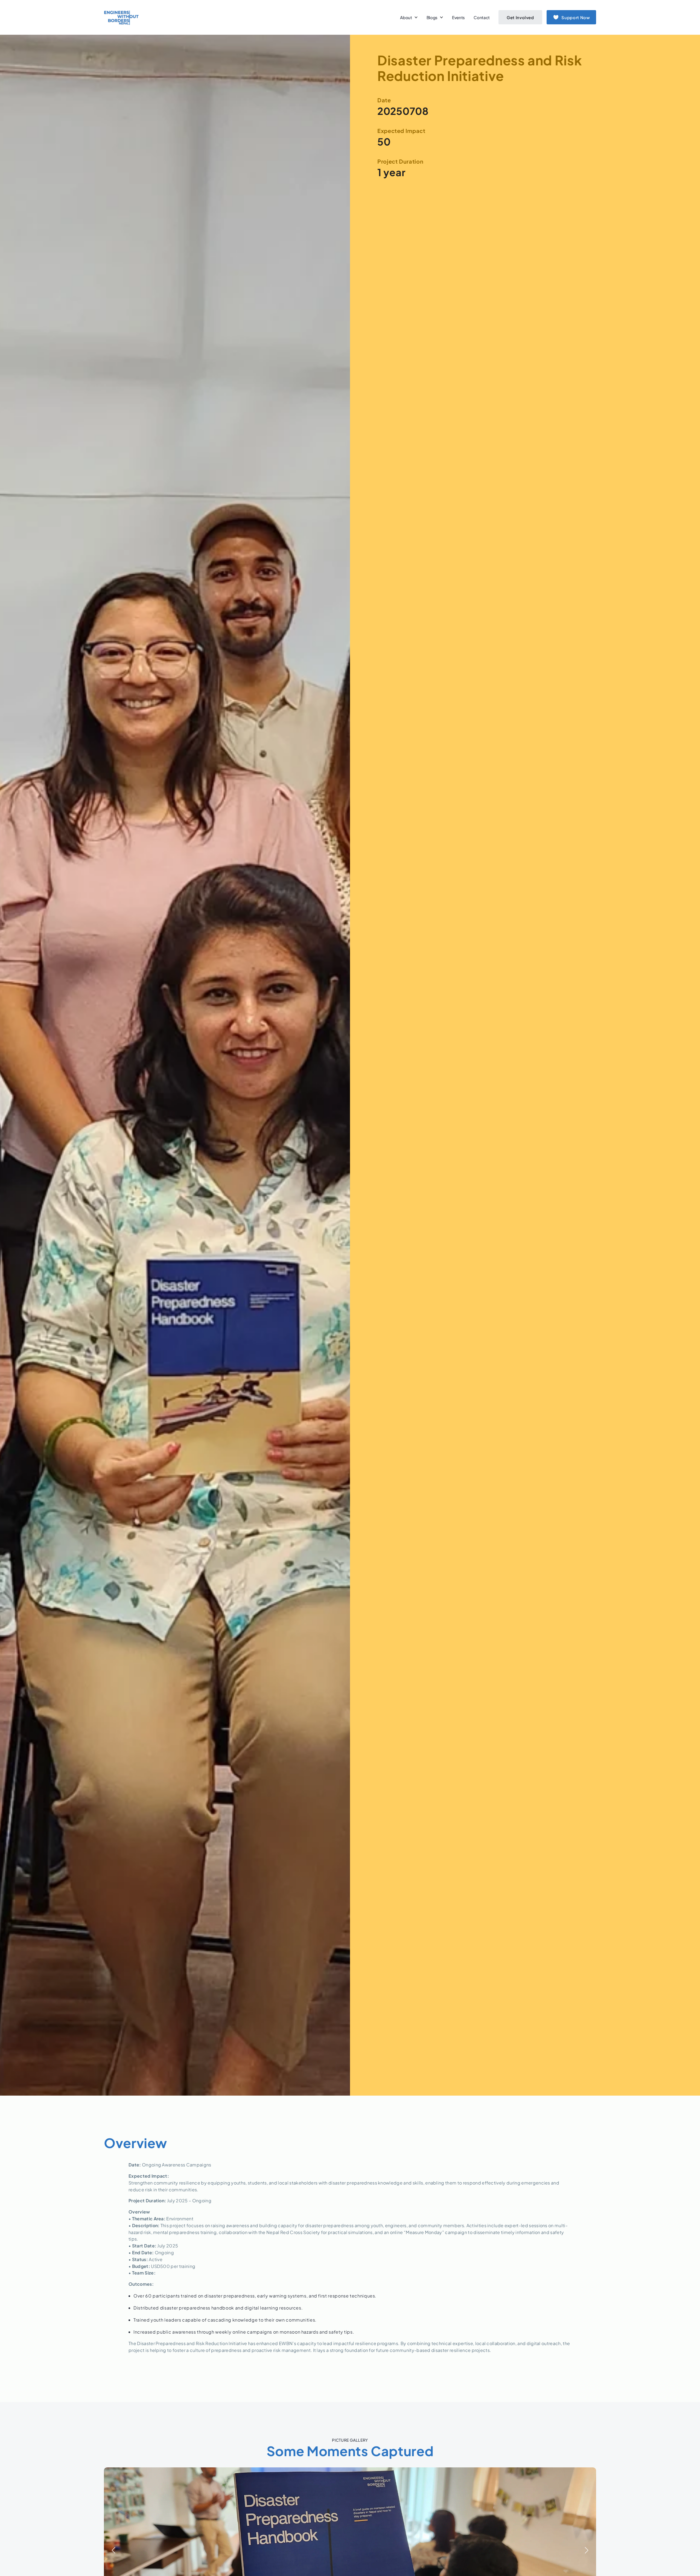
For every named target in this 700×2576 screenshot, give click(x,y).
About (406, 17)
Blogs (432, 17)
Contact (482, 17)
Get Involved (520, 17)
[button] (587, 2550)
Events (458, 17)
